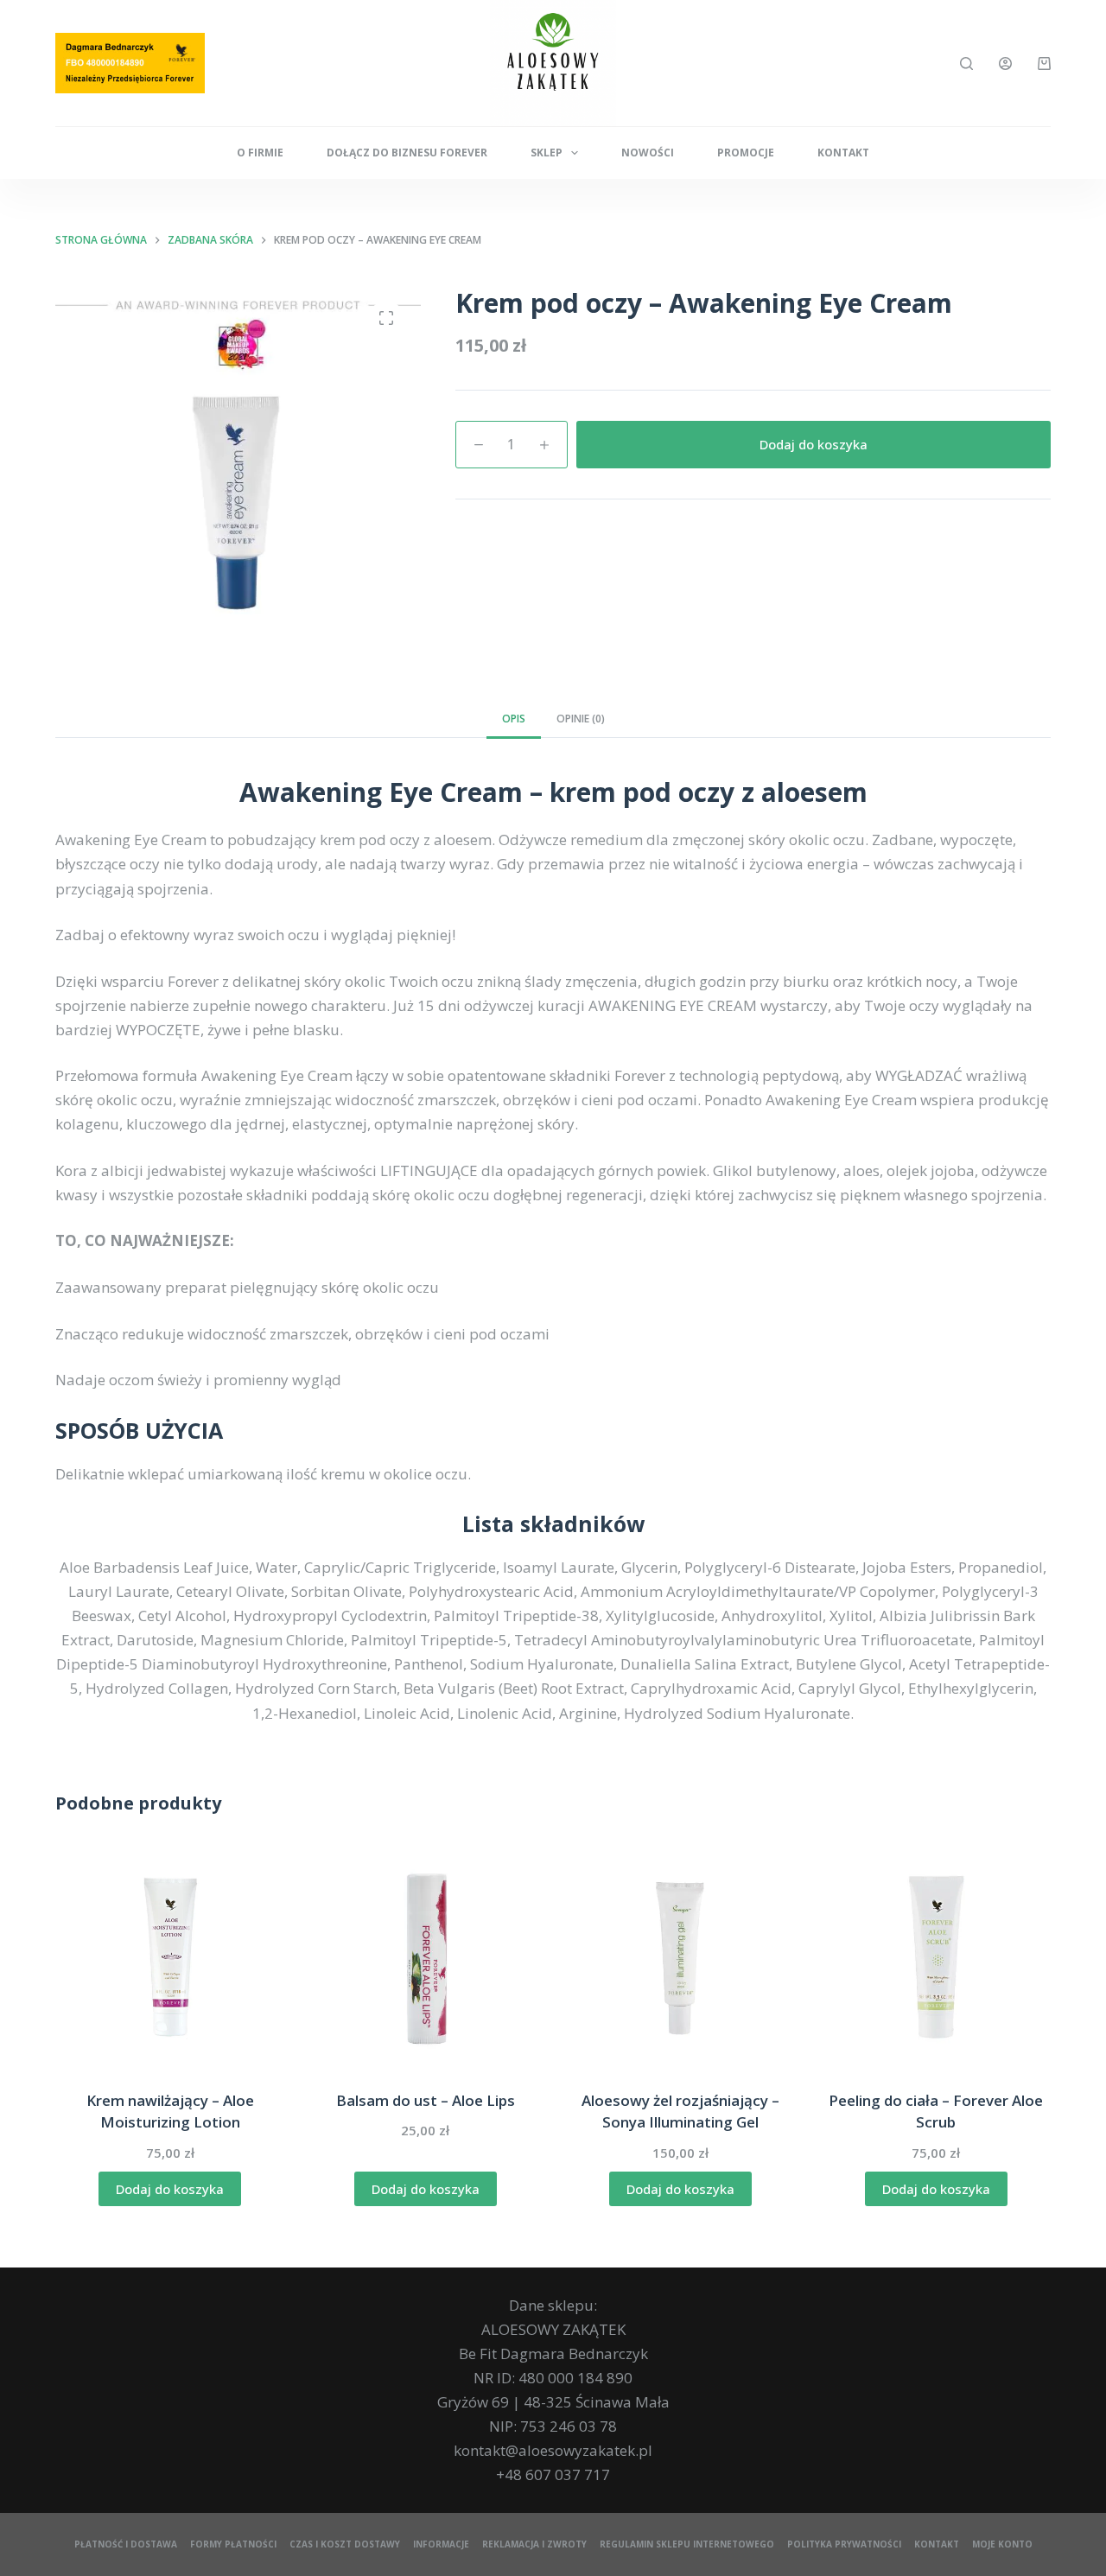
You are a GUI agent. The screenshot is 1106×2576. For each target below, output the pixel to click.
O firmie (260, 153)
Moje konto (1002, 2544)
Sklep (547, 153)
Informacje (441, 2544)
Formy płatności (233, 2544)
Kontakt (843, 153)
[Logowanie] (1005, 64)
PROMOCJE (746, 153)
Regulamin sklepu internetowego (687, 2544)
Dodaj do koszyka (814, 444)
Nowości (648, 153)
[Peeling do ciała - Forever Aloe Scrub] (937, 1957)
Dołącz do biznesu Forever (407, 153)
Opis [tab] (514, 719)
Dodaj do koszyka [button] (170, 2189)
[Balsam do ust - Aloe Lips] (426, 1957)
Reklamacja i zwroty (534, 2544)
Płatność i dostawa (126, 2544)
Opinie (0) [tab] (581, 719)
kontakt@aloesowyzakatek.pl (553, 2450)
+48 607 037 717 (553, 2474)
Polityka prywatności (844, 2544)
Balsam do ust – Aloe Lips (426, 2100)
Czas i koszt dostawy (345, 2544)
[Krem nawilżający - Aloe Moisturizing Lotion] (170, 1957)
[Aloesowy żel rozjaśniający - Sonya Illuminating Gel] (681, 1957)
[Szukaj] (966, 64)
